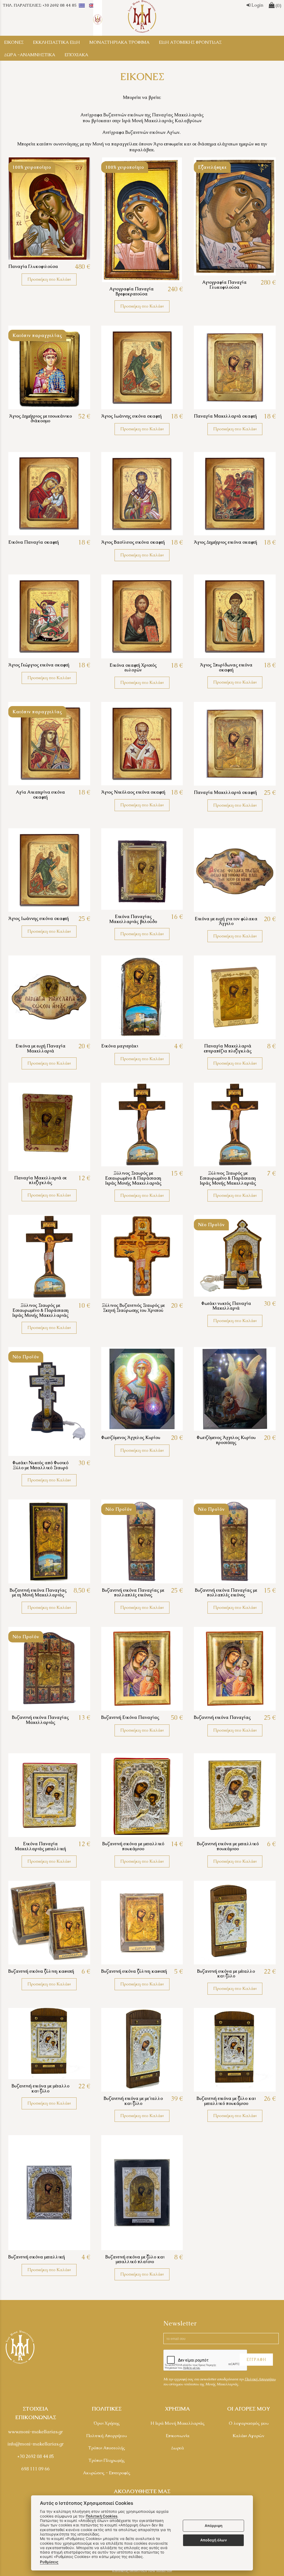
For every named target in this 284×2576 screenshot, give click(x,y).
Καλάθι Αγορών (248, 2436)
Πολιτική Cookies (102, 2516)
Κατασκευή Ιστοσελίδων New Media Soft (142, 2571)
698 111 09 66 (35, 2469)
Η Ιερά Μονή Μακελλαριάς (178, 2423)
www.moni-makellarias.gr (35, 2432)
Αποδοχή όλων (214, 2540)
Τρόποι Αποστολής (107, 2448)
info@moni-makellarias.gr (36, 2444)
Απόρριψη (214, 2526)
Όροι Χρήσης (107, 2423)
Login (257, 5)
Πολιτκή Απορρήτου (260, 2379)
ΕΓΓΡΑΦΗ (256, 2360)
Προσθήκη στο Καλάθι (49, 279)
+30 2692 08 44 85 (36, 2456)
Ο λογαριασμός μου (249, 2423)
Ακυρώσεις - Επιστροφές (107, 2473)
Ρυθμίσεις (49, 2562)
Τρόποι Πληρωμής (107, 2460)
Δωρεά (177, 2448)
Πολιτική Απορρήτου (106, 2436)
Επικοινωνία (178, 2436)
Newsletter (180, 2323)
